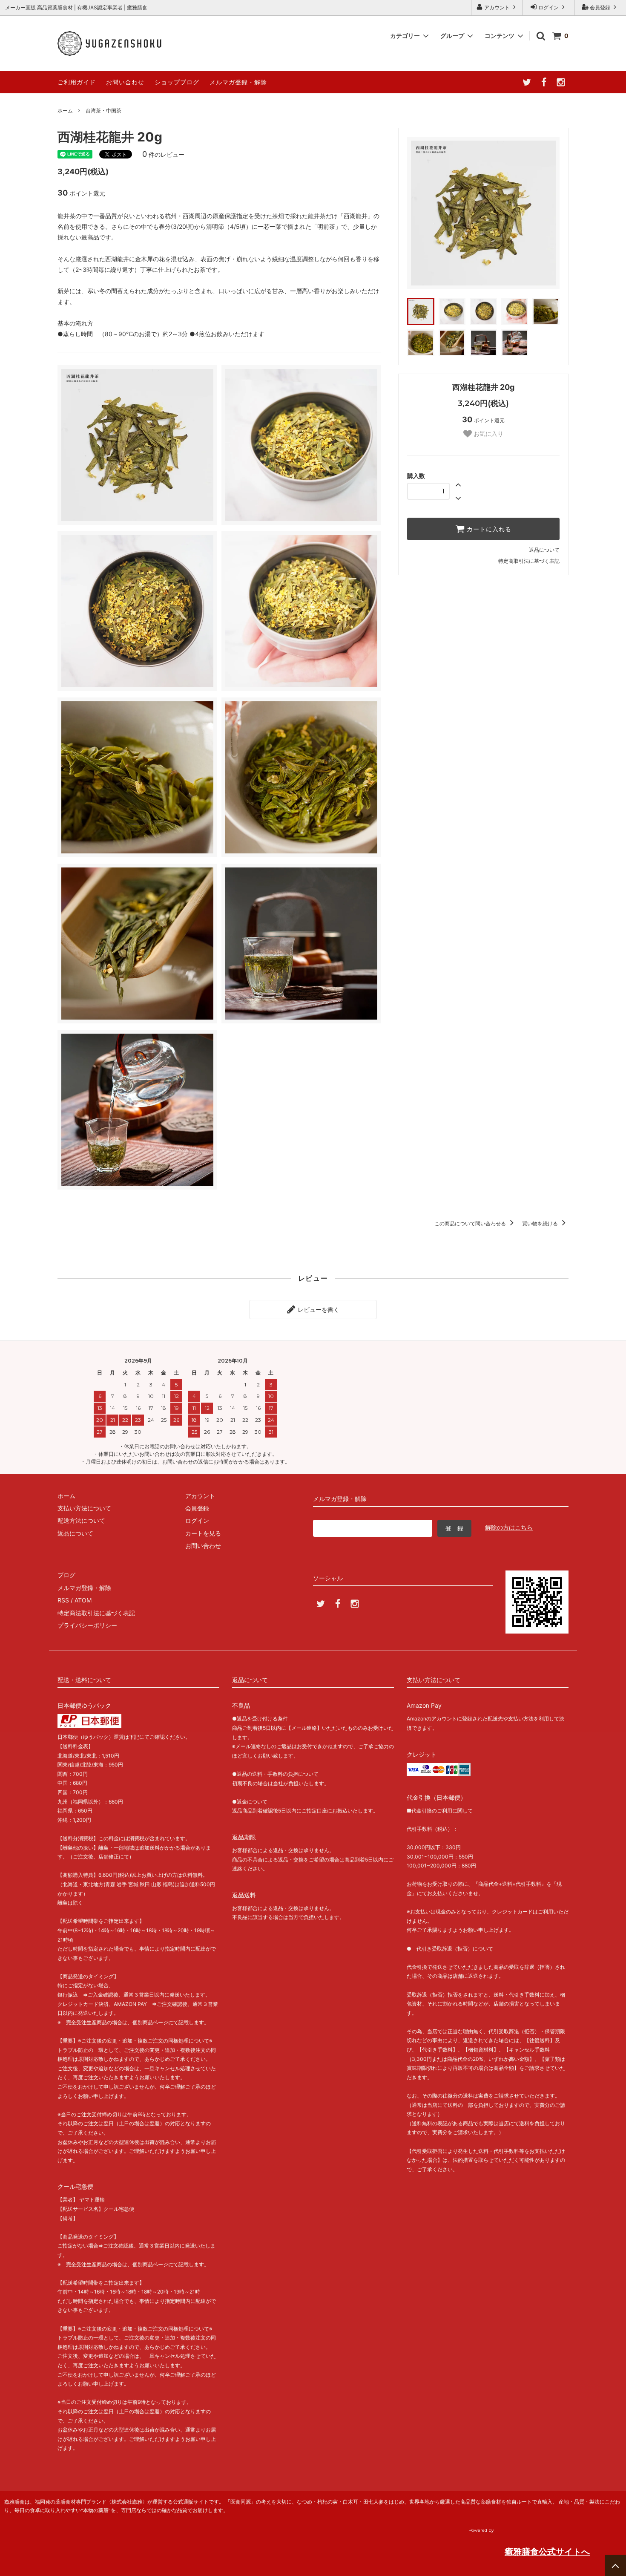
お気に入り (488, 434)
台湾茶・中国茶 (103, 111)
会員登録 (600, 7)
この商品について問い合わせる (471, 1223)
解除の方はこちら (509, 1527)
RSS (63, 1600)
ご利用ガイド (77, 82)
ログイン (548, 7)
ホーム (65, 111)
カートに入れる (488, 529)
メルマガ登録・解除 (238, 82)
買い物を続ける (541, 1223)
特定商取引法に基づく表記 (529, 561)
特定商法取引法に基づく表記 (96, 1613)
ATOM (83, 1600)
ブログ (66, 1575)
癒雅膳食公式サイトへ (547, 2552)
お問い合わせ (125, 82)
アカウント (497, 7)
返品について (544, 550)
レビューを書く (318, 1310)
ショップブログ (177, 82)
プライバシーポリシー (87, 1625)
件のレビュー (163, 154)
